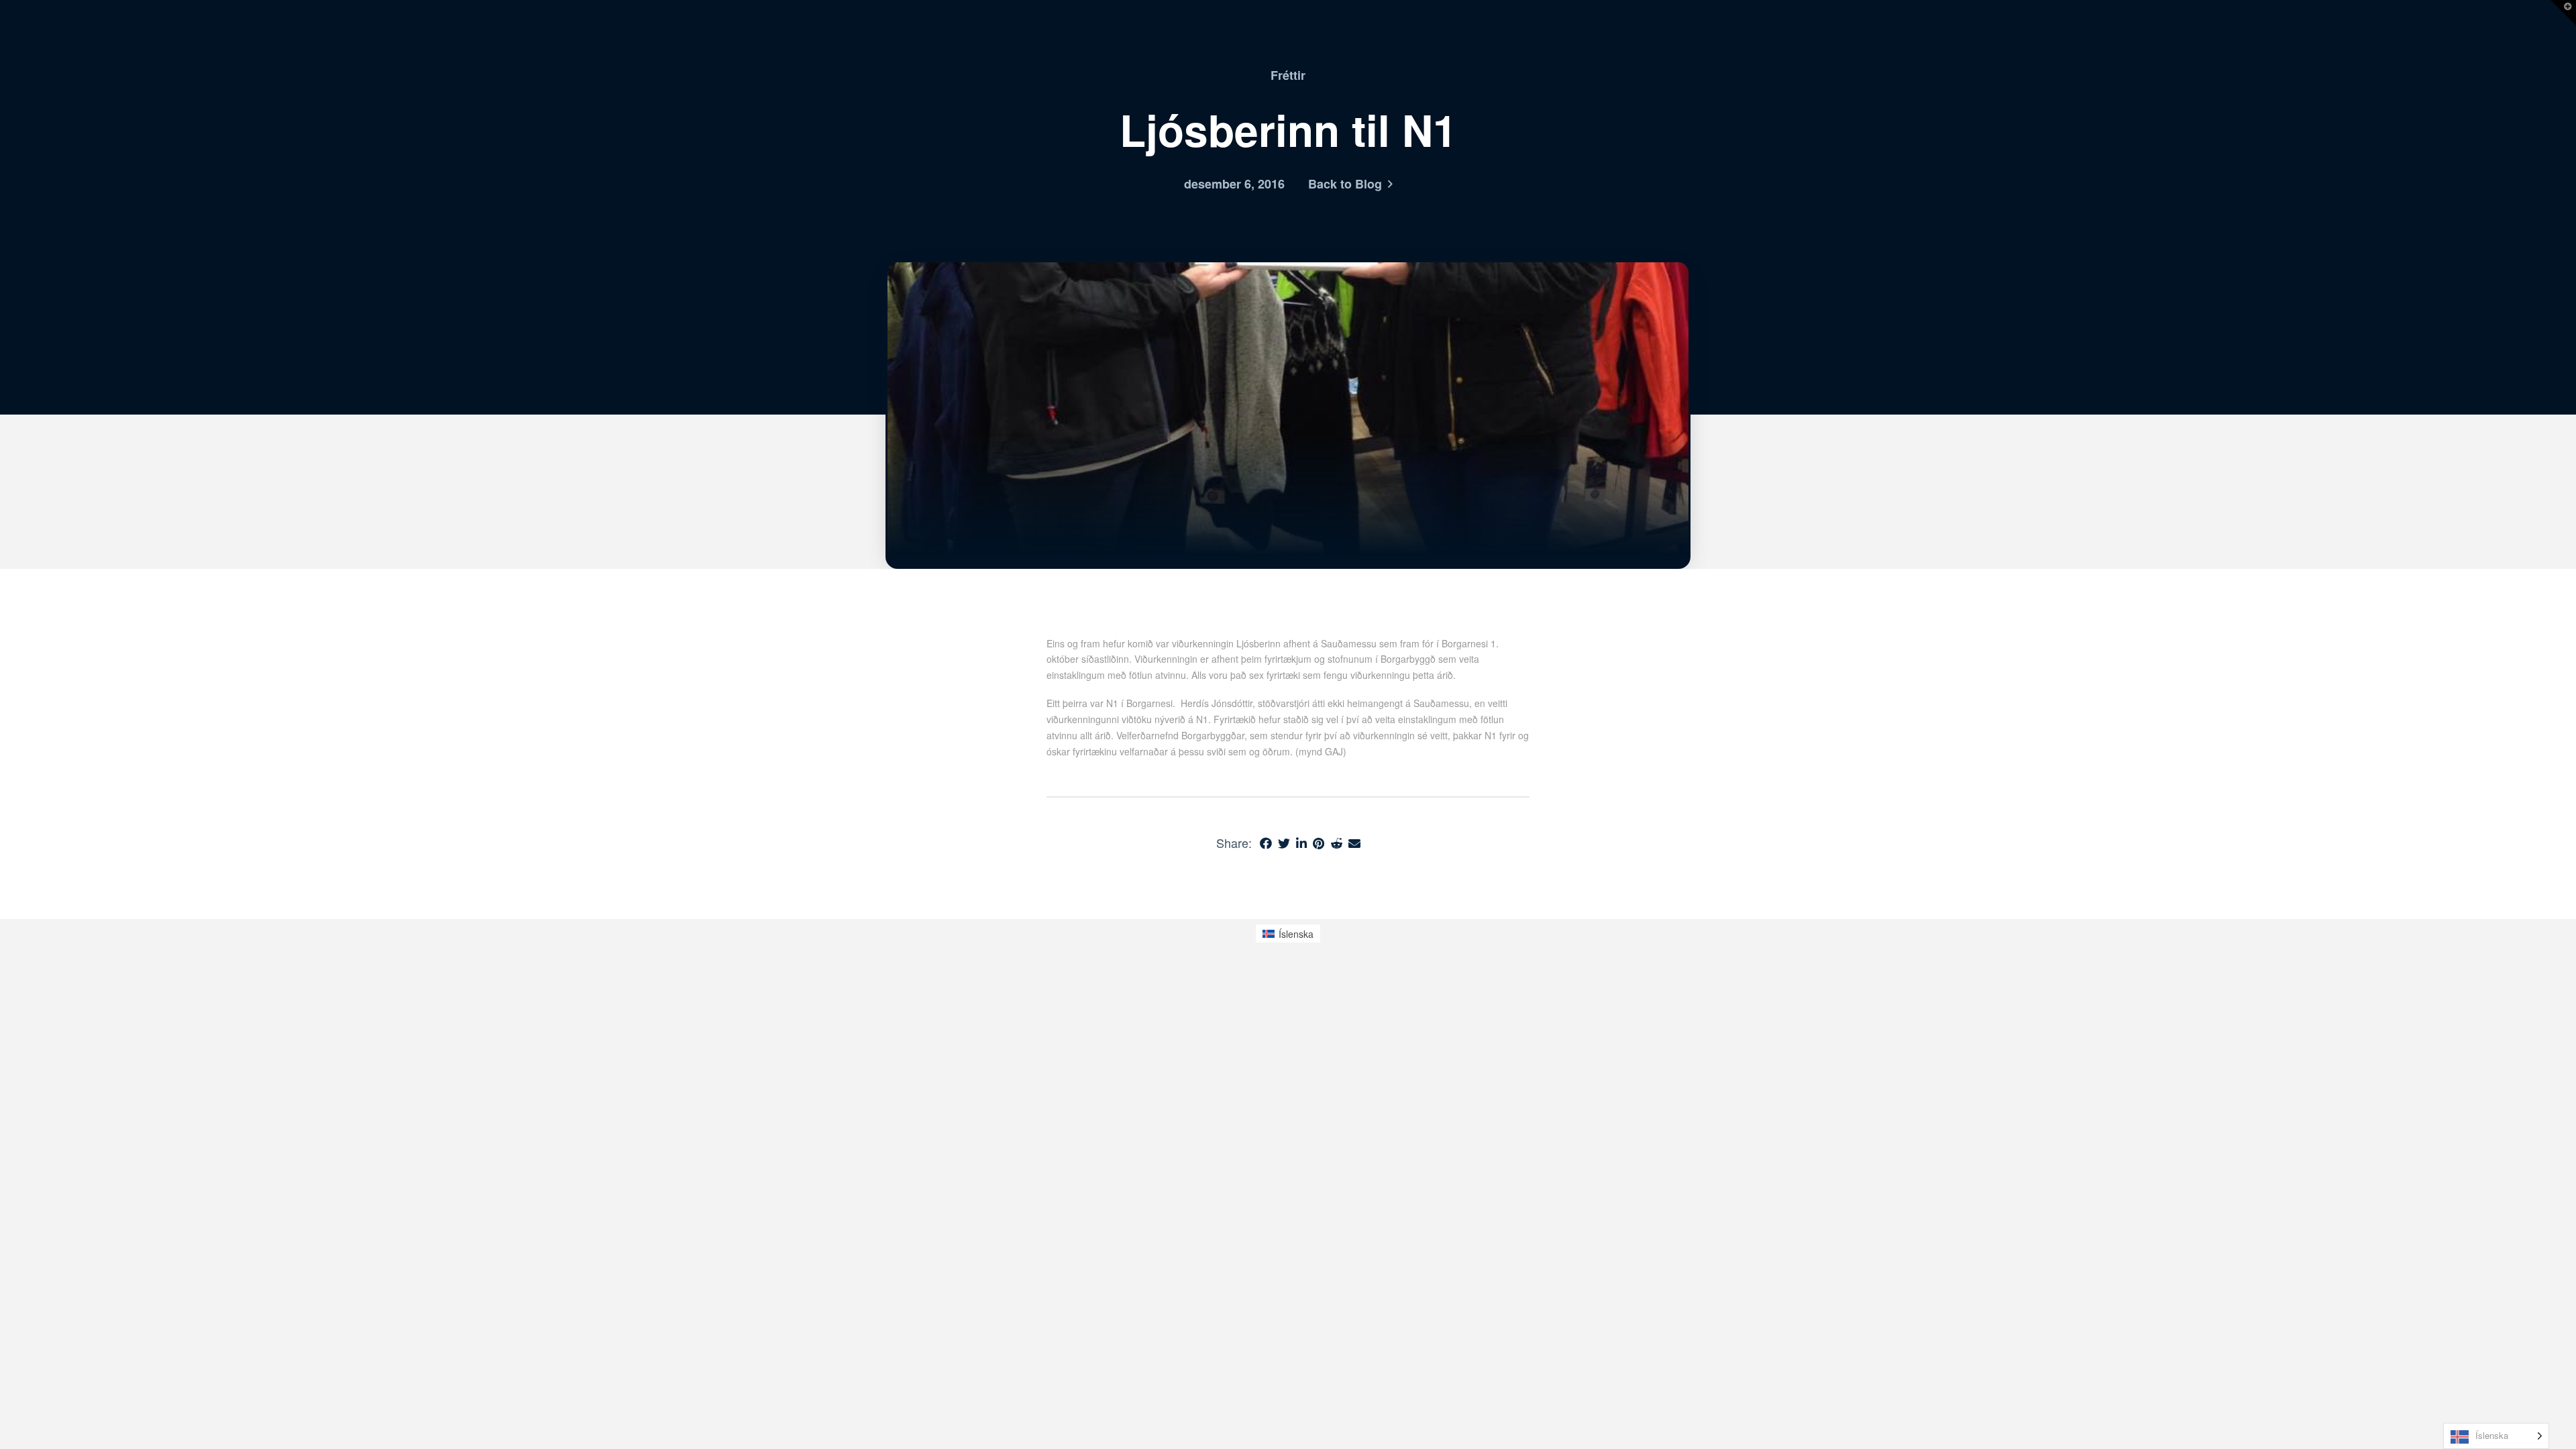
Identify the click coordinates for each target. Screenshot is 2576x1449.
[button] (2563, 13)
